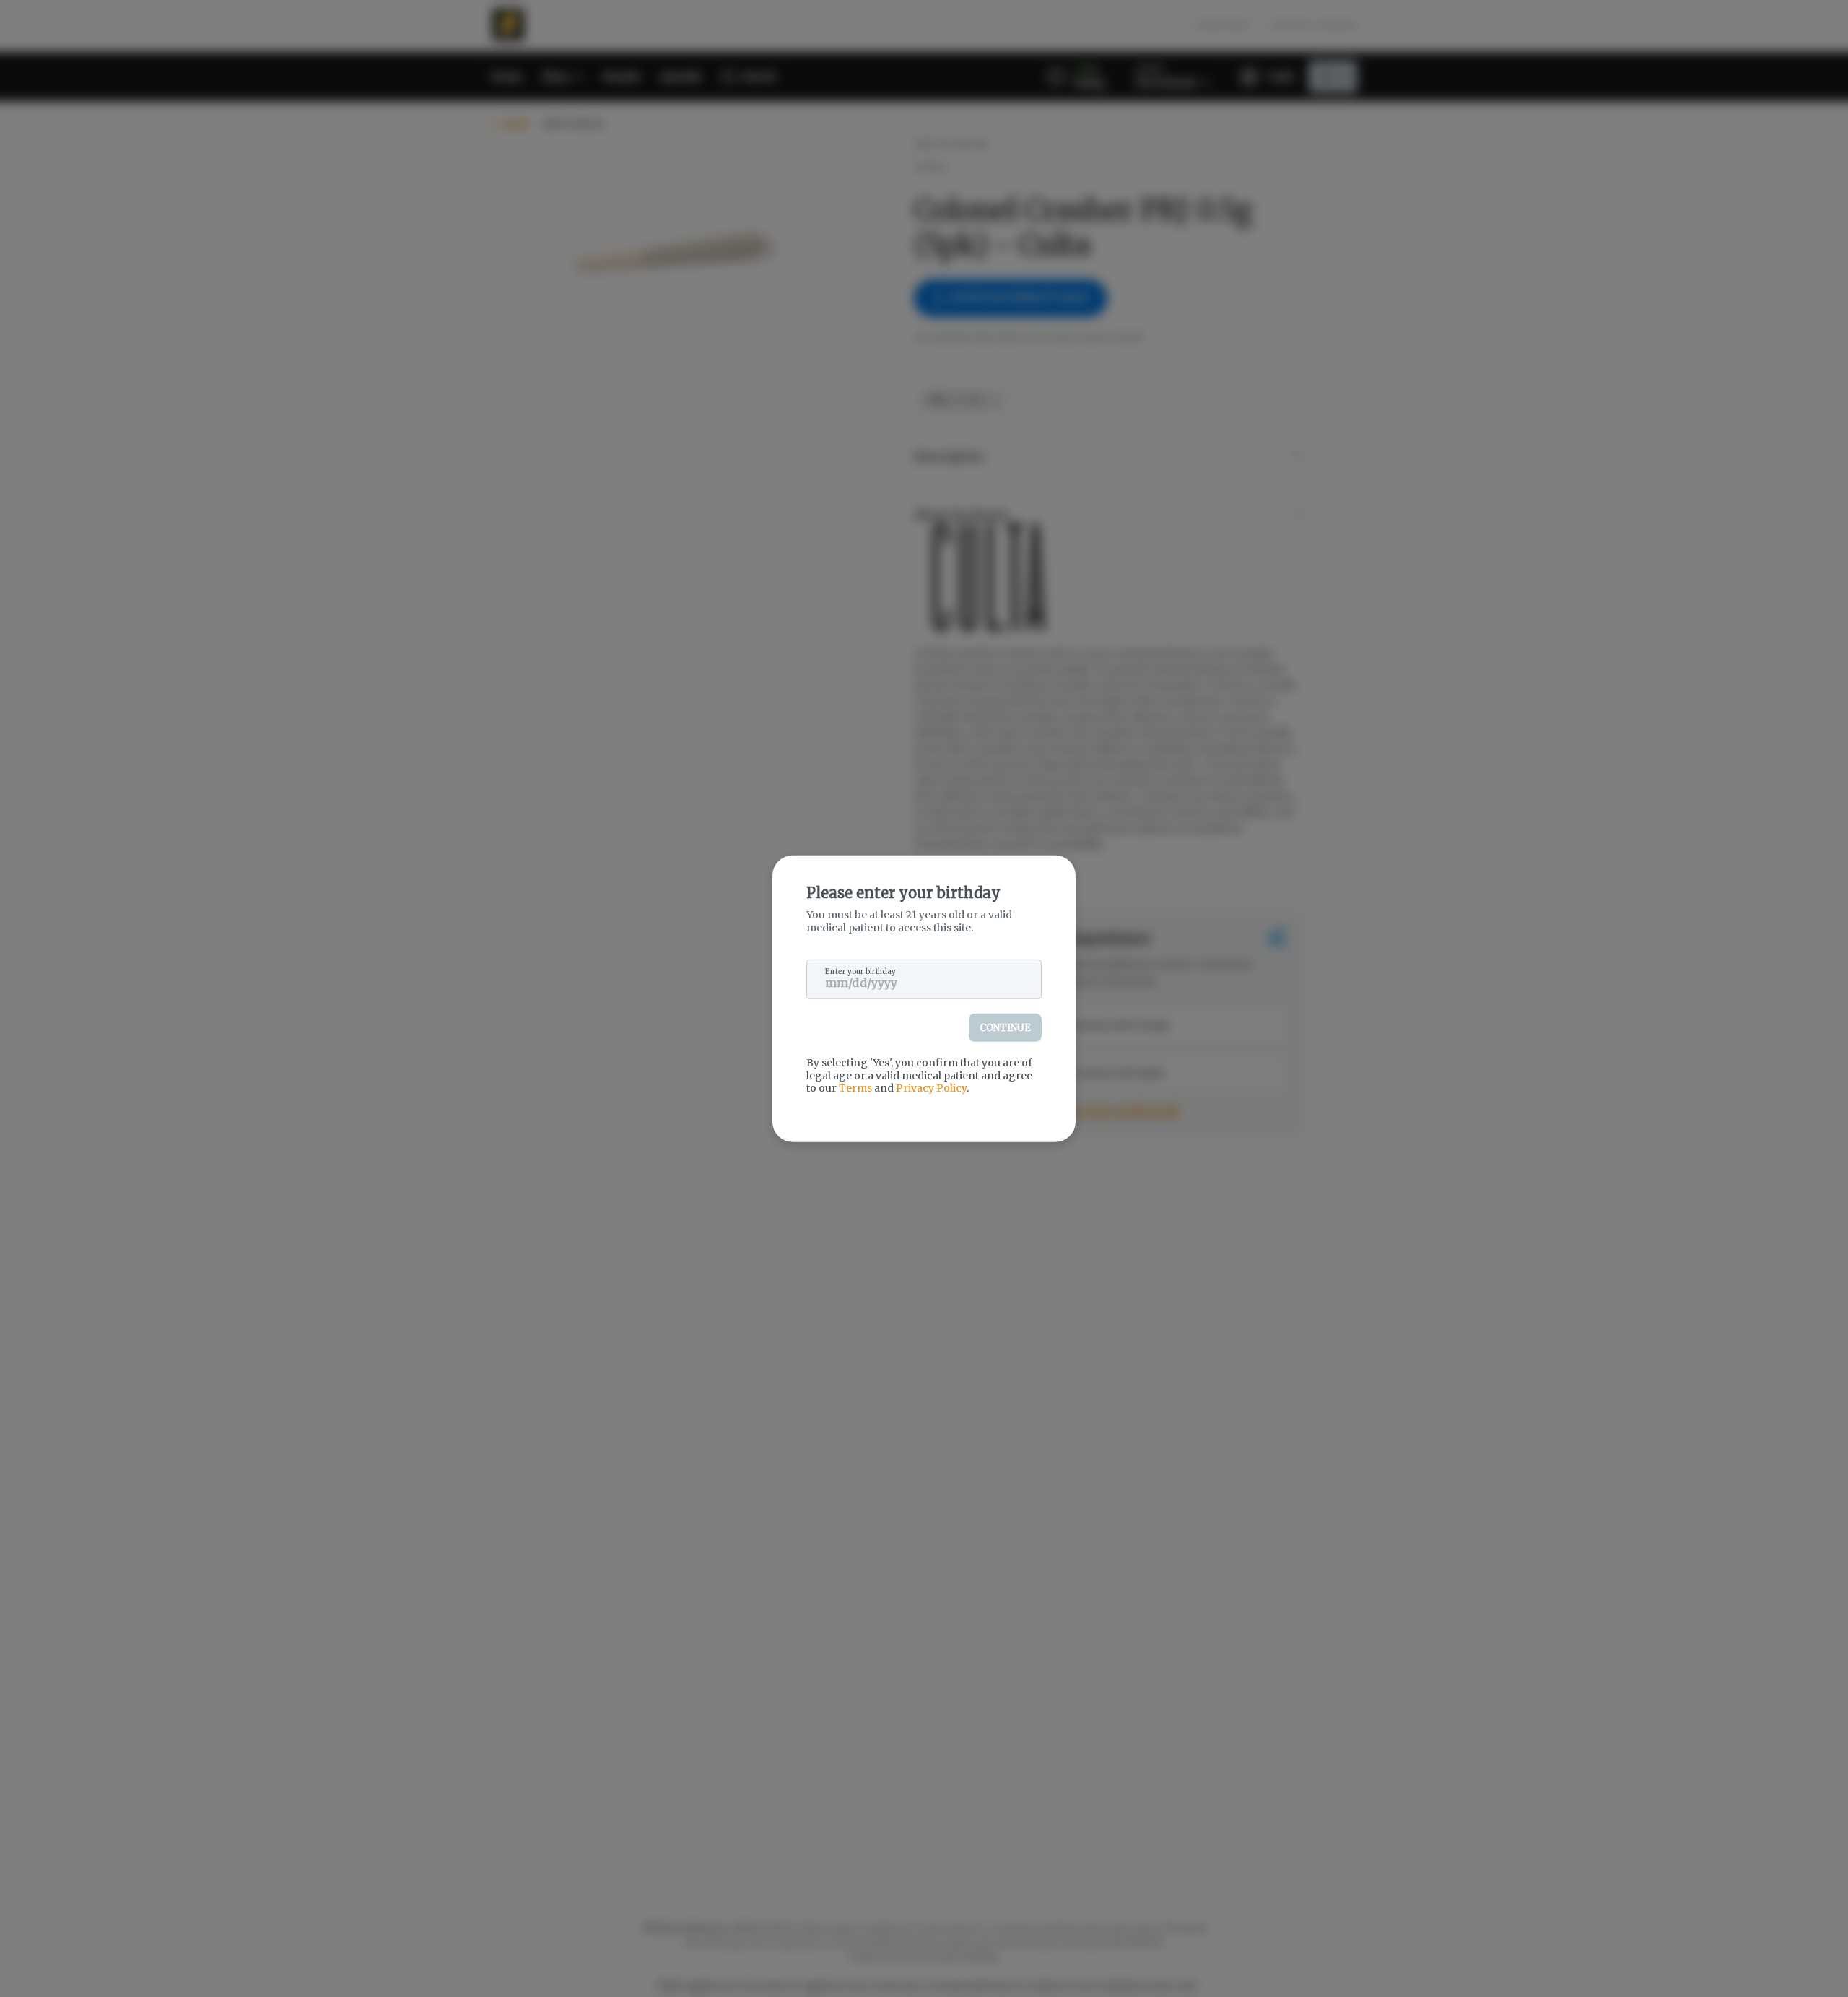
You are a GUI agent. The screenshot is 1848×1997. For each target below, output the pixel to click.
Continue (1005, 1028)
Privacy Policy (931, 1088)
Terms (855, 1088)
